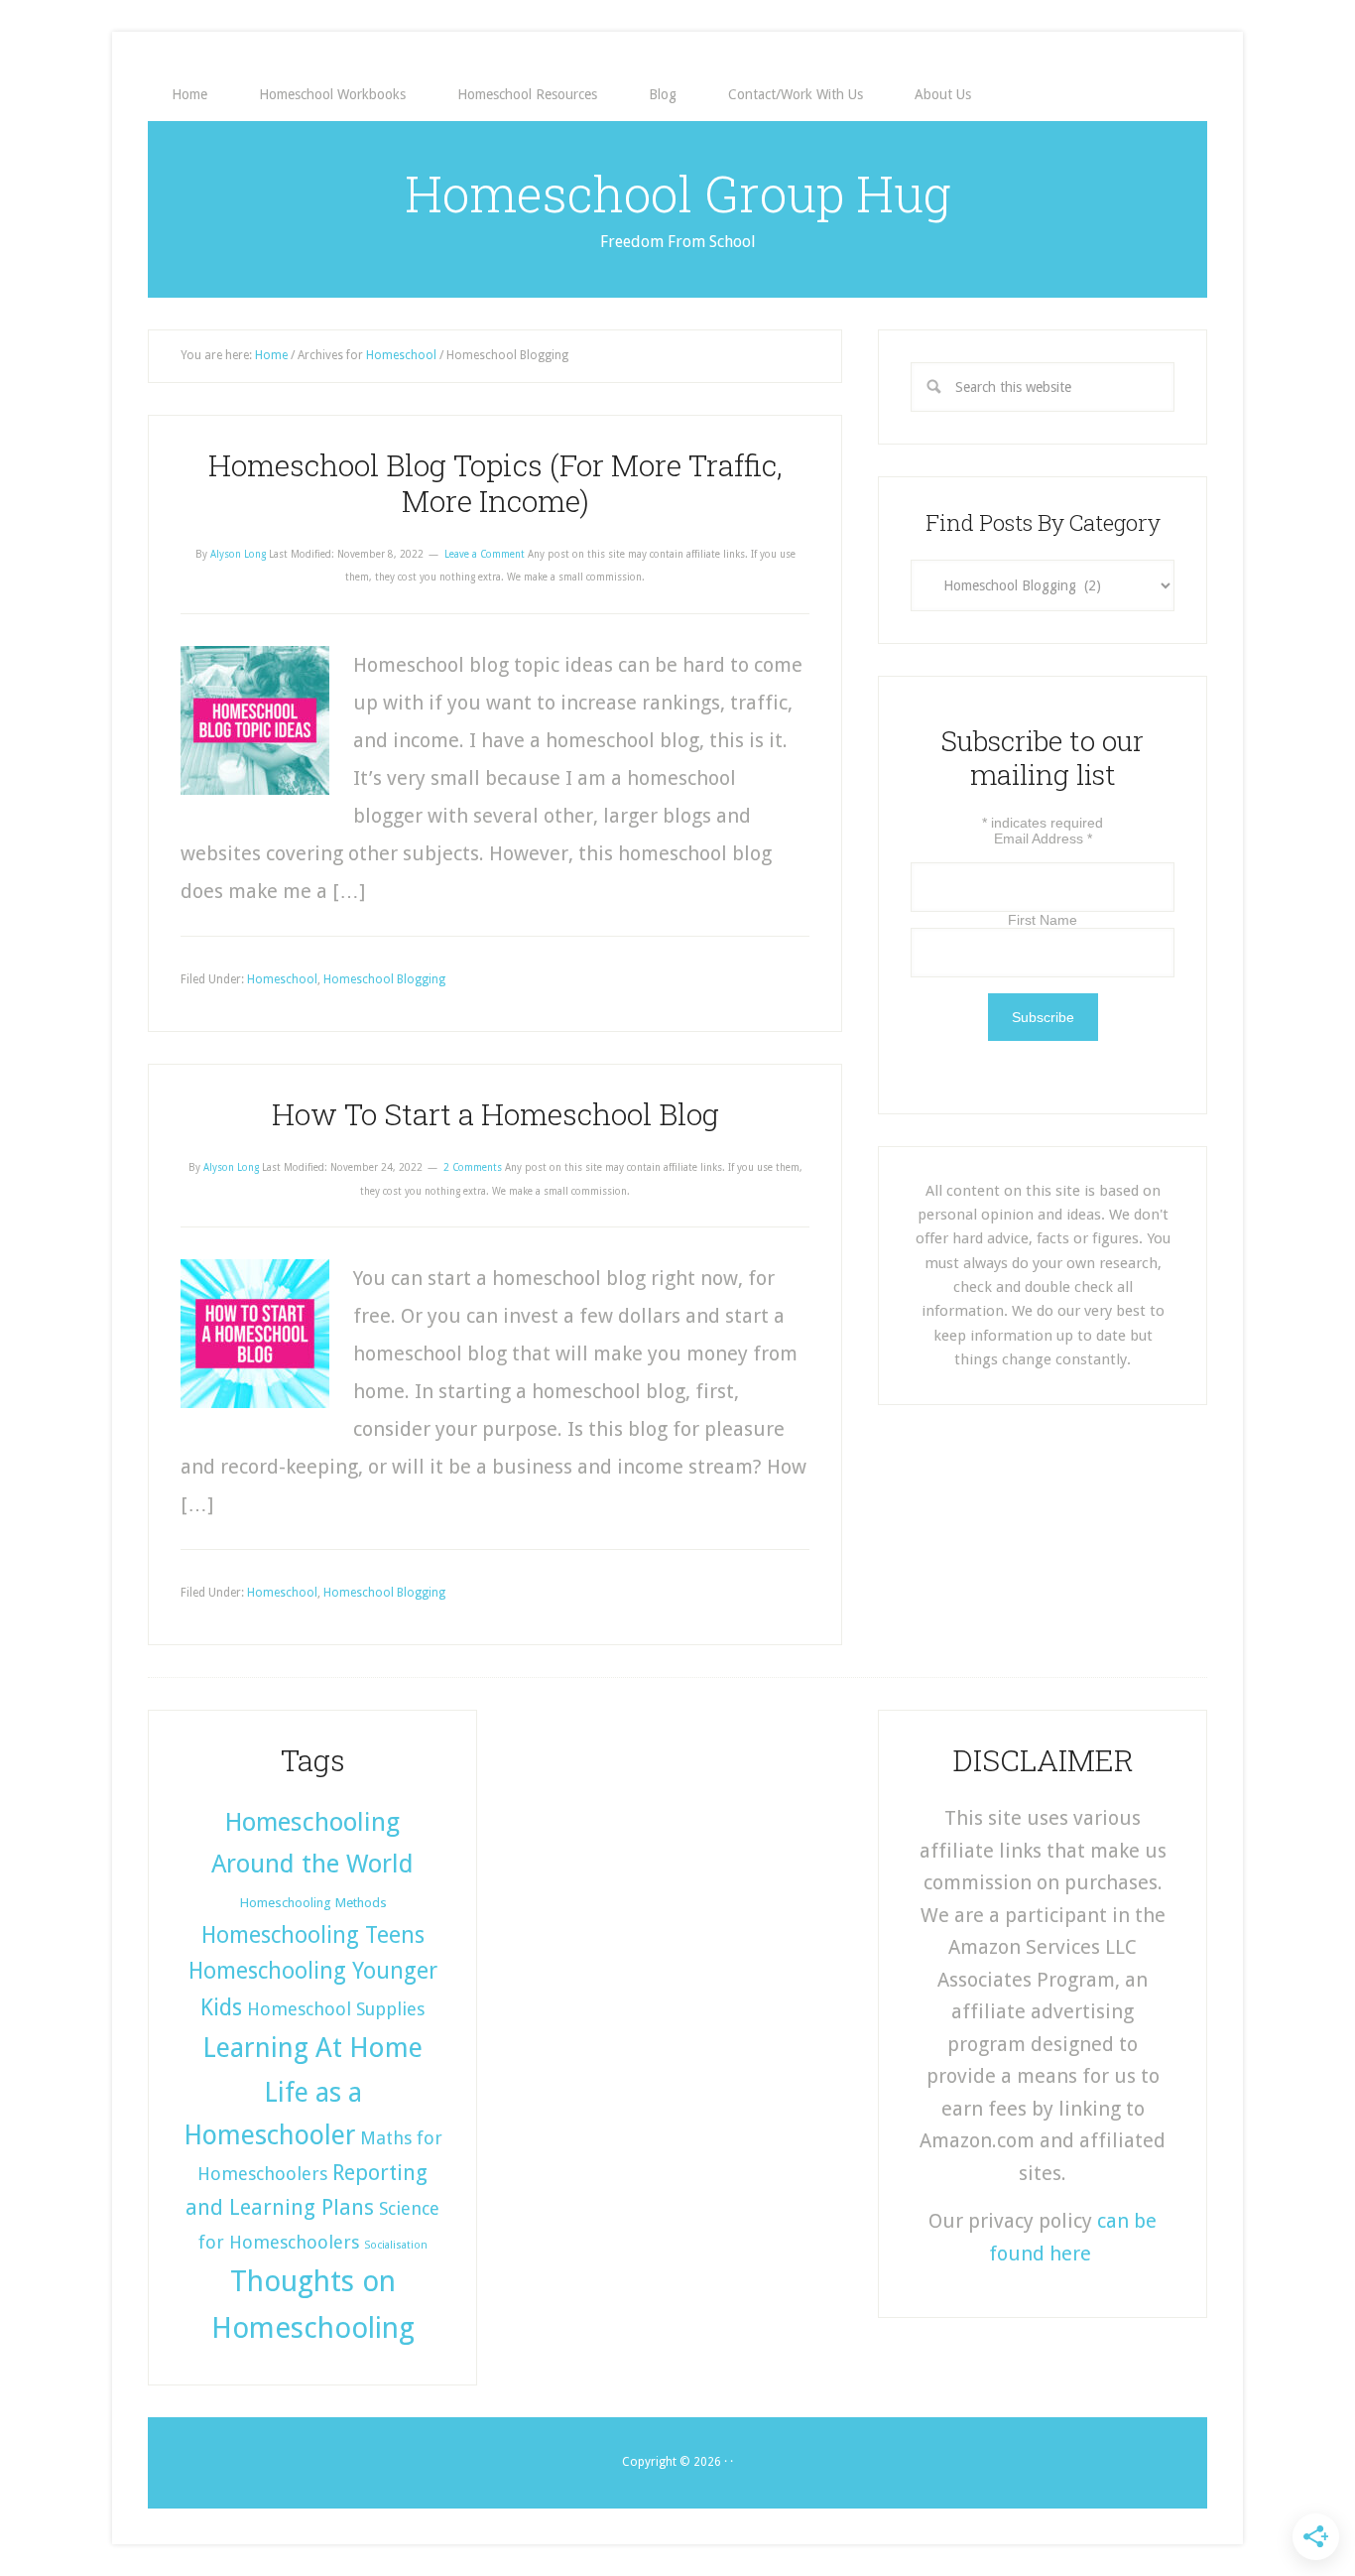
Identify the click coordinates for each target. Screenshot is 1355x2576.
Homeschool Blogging (384, 979)
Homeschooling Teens (313, 1935)
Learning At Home (312, 2048)
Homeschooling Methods (313, 1902)
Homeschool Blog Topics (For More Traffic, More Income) (495, 483)
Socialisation (396, 2245)
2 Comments (473, 1167)
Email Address (1043, 838)
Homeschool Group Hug (678, 193)
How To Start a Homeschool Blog (495, 1114)
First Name (1043, 920)
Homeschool (282, 979)
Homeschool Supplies (336, 2009)
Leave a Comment (485, 554)
